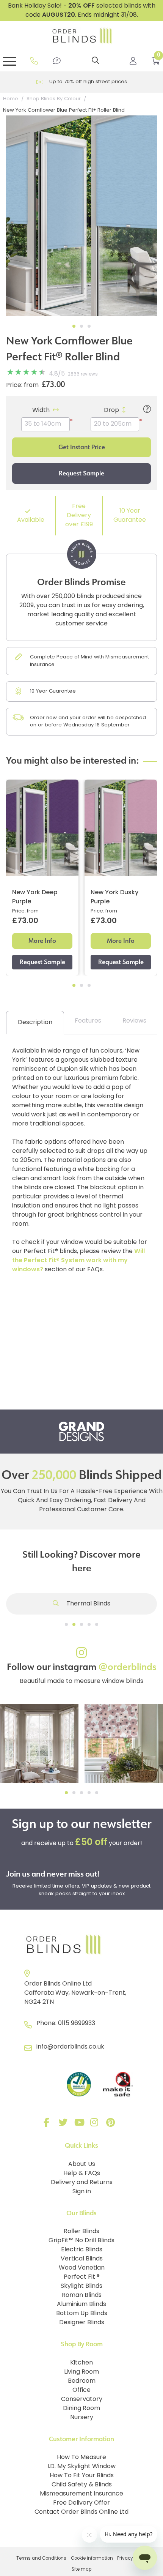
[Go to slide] (66, 1624)
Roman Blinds (82, 2295)
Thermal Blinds (88, 1604)
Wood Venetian (82, 2268)
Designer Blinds (82, 2323)
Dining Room (81, 2409)
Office (81, 2390)
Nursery (82, 2418)
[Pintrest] (112, 2124)
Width (41, 410)
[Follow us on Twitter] (64, 2124)
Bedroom (82, 2381)
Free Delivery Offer (81, 2503)
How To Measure (81, 2458)
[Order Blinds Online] (81, 1945)
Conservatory (82, 2399)
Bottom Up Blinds (82, 2314)
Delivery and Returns (82, 2183)
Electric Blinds (82, 2250)
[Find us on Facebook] (48, 2124)
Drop (111, 410)
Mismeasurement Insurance (81, 2494)
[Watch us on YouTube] (80, 2124)
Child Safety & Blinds (82, 2485)
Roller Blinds (81, 2232)
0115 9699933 (77, 2024)
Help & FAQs (82, 2173)
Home (11, 99)
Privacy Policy (132, 2559)
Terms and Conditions (41, 2559)
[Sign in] (133, 61)
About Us (82, 2164)
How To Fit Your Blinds (82, 2476)
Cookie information (92, 2559)
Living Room (81, 2372)
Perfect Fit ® (82, 2277)
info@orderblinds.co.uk (70, 2047)
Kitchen (81, 2363)
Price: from (22, 385)
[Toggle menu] (9, 61)
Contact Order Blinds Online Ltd (81, 2512)
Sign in (82, 2192)
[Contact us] (57, 61)
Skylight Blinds (81, 2286)
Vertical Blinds (82, 2259)
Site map (81, 2570)
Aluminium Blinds (81, 2305)
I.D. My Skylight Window (81, 2467)
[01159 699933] (34, 61)
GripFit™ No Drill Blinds (81, 2241)
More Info (42, 941)
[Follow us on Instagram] (96, 2124)
